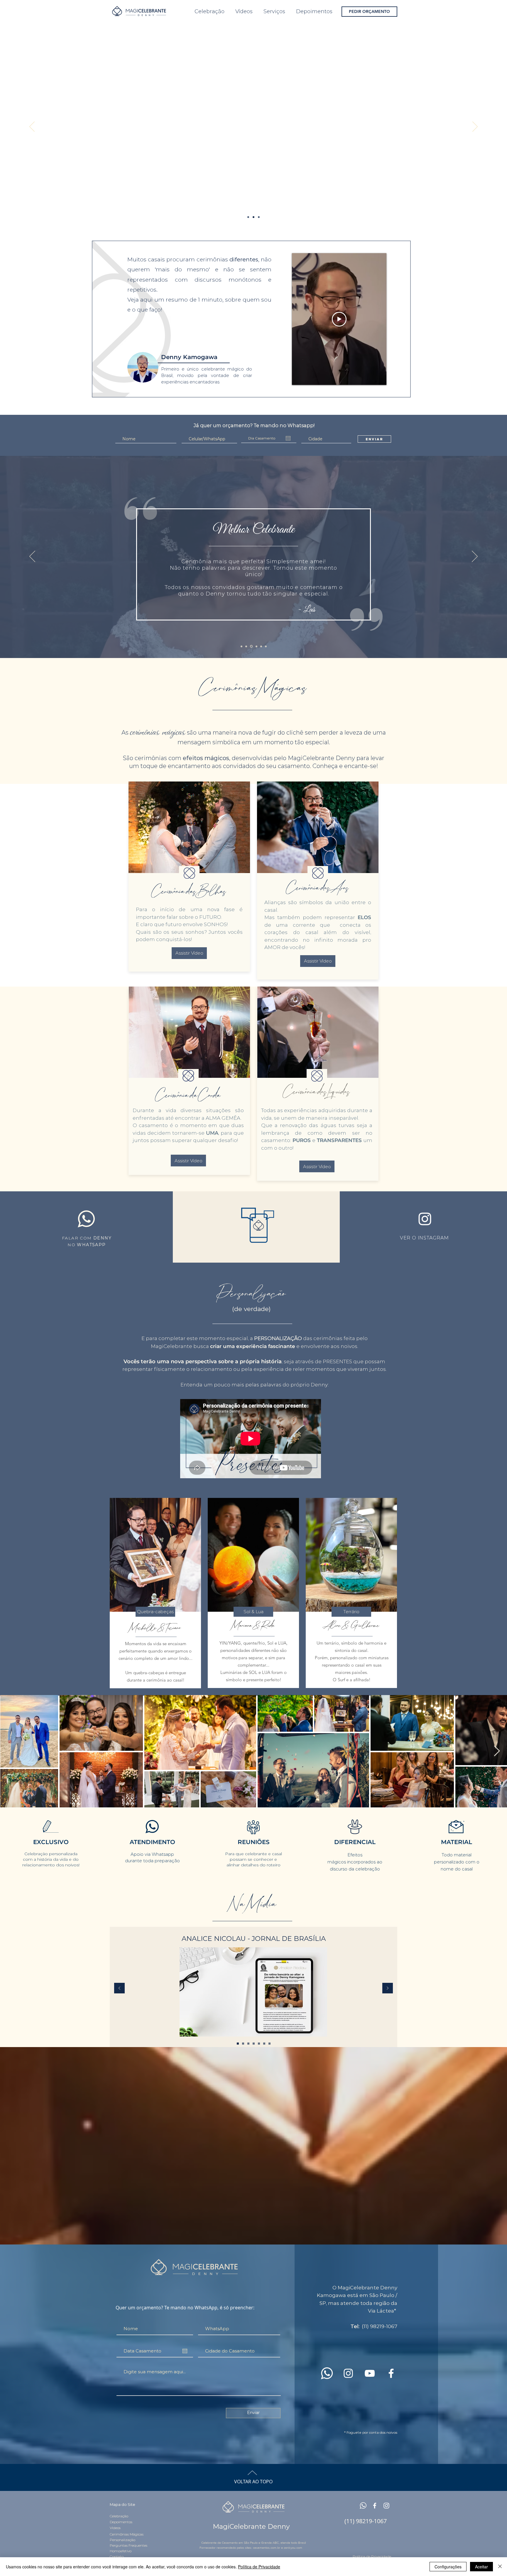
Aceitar (481, 2567)
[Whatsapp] (363, 2506)
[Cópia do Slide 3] (248, 2043)
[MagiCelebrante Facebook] (375, 2506)
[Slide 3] (264, 2043)
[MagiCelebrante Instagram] (386, 2506)
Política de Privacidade (259, 2567)
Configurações (448, 2567)
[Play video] (339, 319)
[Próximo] (475, 127)
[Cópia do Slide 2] (246, 646)
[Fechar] (500, 2567)
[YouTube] (370, 2373)
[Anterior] (32, 127)
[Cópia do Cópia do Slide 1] (259, 217)
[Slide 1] (253, 217)
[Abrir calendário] (288, 438)
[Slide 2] (259, 2043)
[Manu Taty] (265, 646)
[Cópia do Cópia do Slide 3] (243, 2043)
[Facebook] (391, 2373)
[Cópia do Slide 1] (248, 217)
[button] (253, 1612)
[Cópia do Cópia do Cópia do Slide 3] (238, 2043)
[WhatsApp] (327, 2373)
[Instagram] (425, 1219)
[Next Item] (497, 1751)
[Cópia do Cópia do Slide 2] (256, 646)
